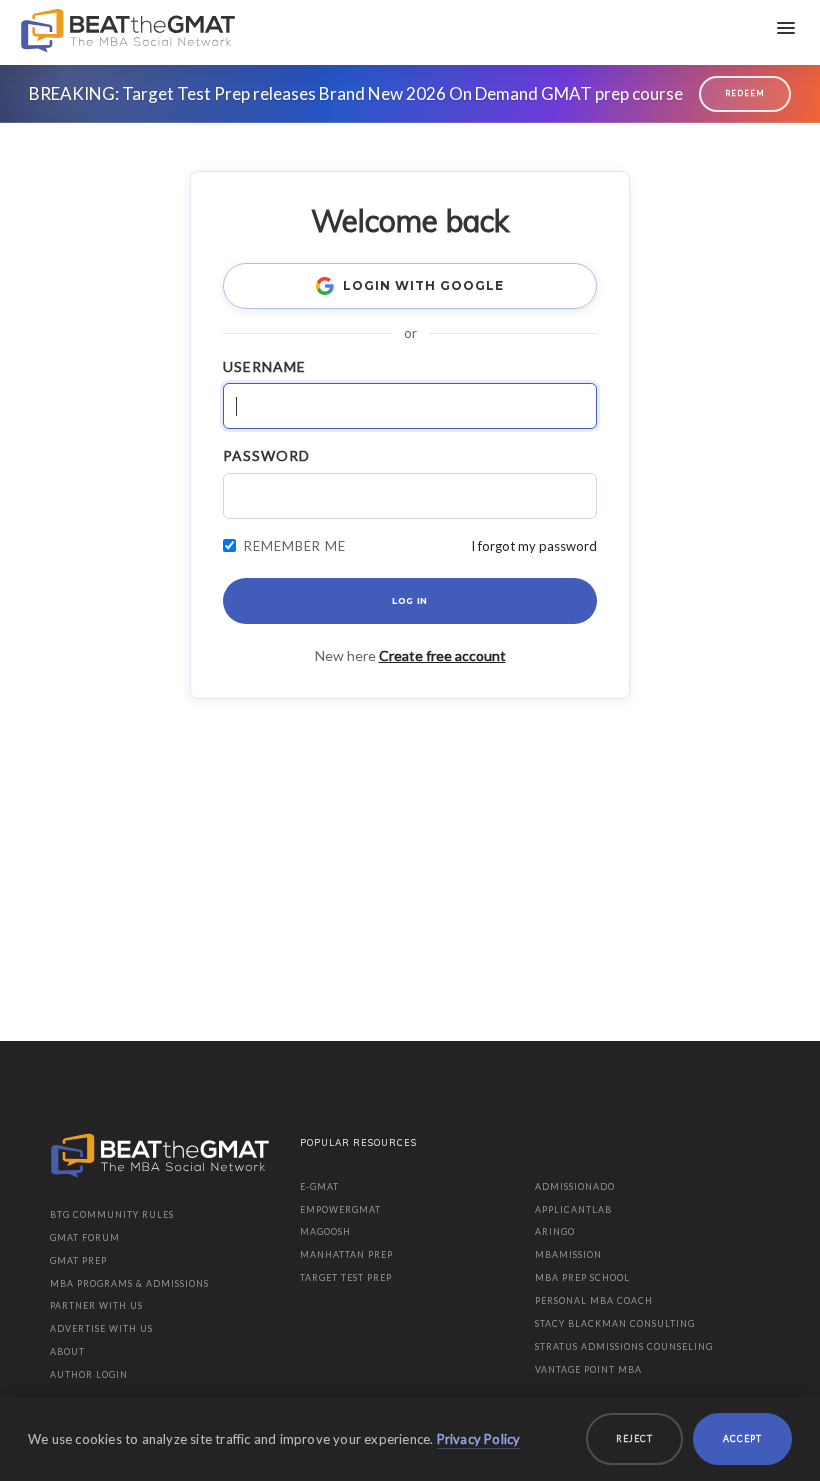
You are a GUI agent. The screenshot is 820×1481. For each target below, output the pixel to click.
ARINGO (555, 1231)
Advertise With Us (101, 1328)
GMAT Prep (78, 1260)
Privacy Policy (479, 1439)
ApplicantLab (573, 1209)
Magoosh (325, 1231)
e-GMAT (319, 1186)
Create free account (442, 655)
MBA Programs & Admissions (129, 1283)
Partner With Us (96, 1305)
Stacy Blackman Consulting (615, 1323)
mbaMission (568, 1254)
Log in (410, 601)
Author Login (89, 1374)
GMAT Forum (85, 1237)
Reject (634, 1438)
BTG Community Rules (112, 1214)
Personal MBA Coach (594, 1300)
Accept (742, 1438)
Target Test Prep (346, 1277)
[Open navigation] (786, 28)
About (67, 1351)
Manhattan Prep (346, 1254)
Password (266, 455)
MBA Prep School (582, 1277)
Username (264, 366)
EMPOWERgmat (340, 1209)
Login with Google (423, 285)
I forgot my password (534, 546)
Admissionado (575, 1186)
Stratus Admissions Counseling (624, 1346)
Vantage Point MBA (588, 1369)
